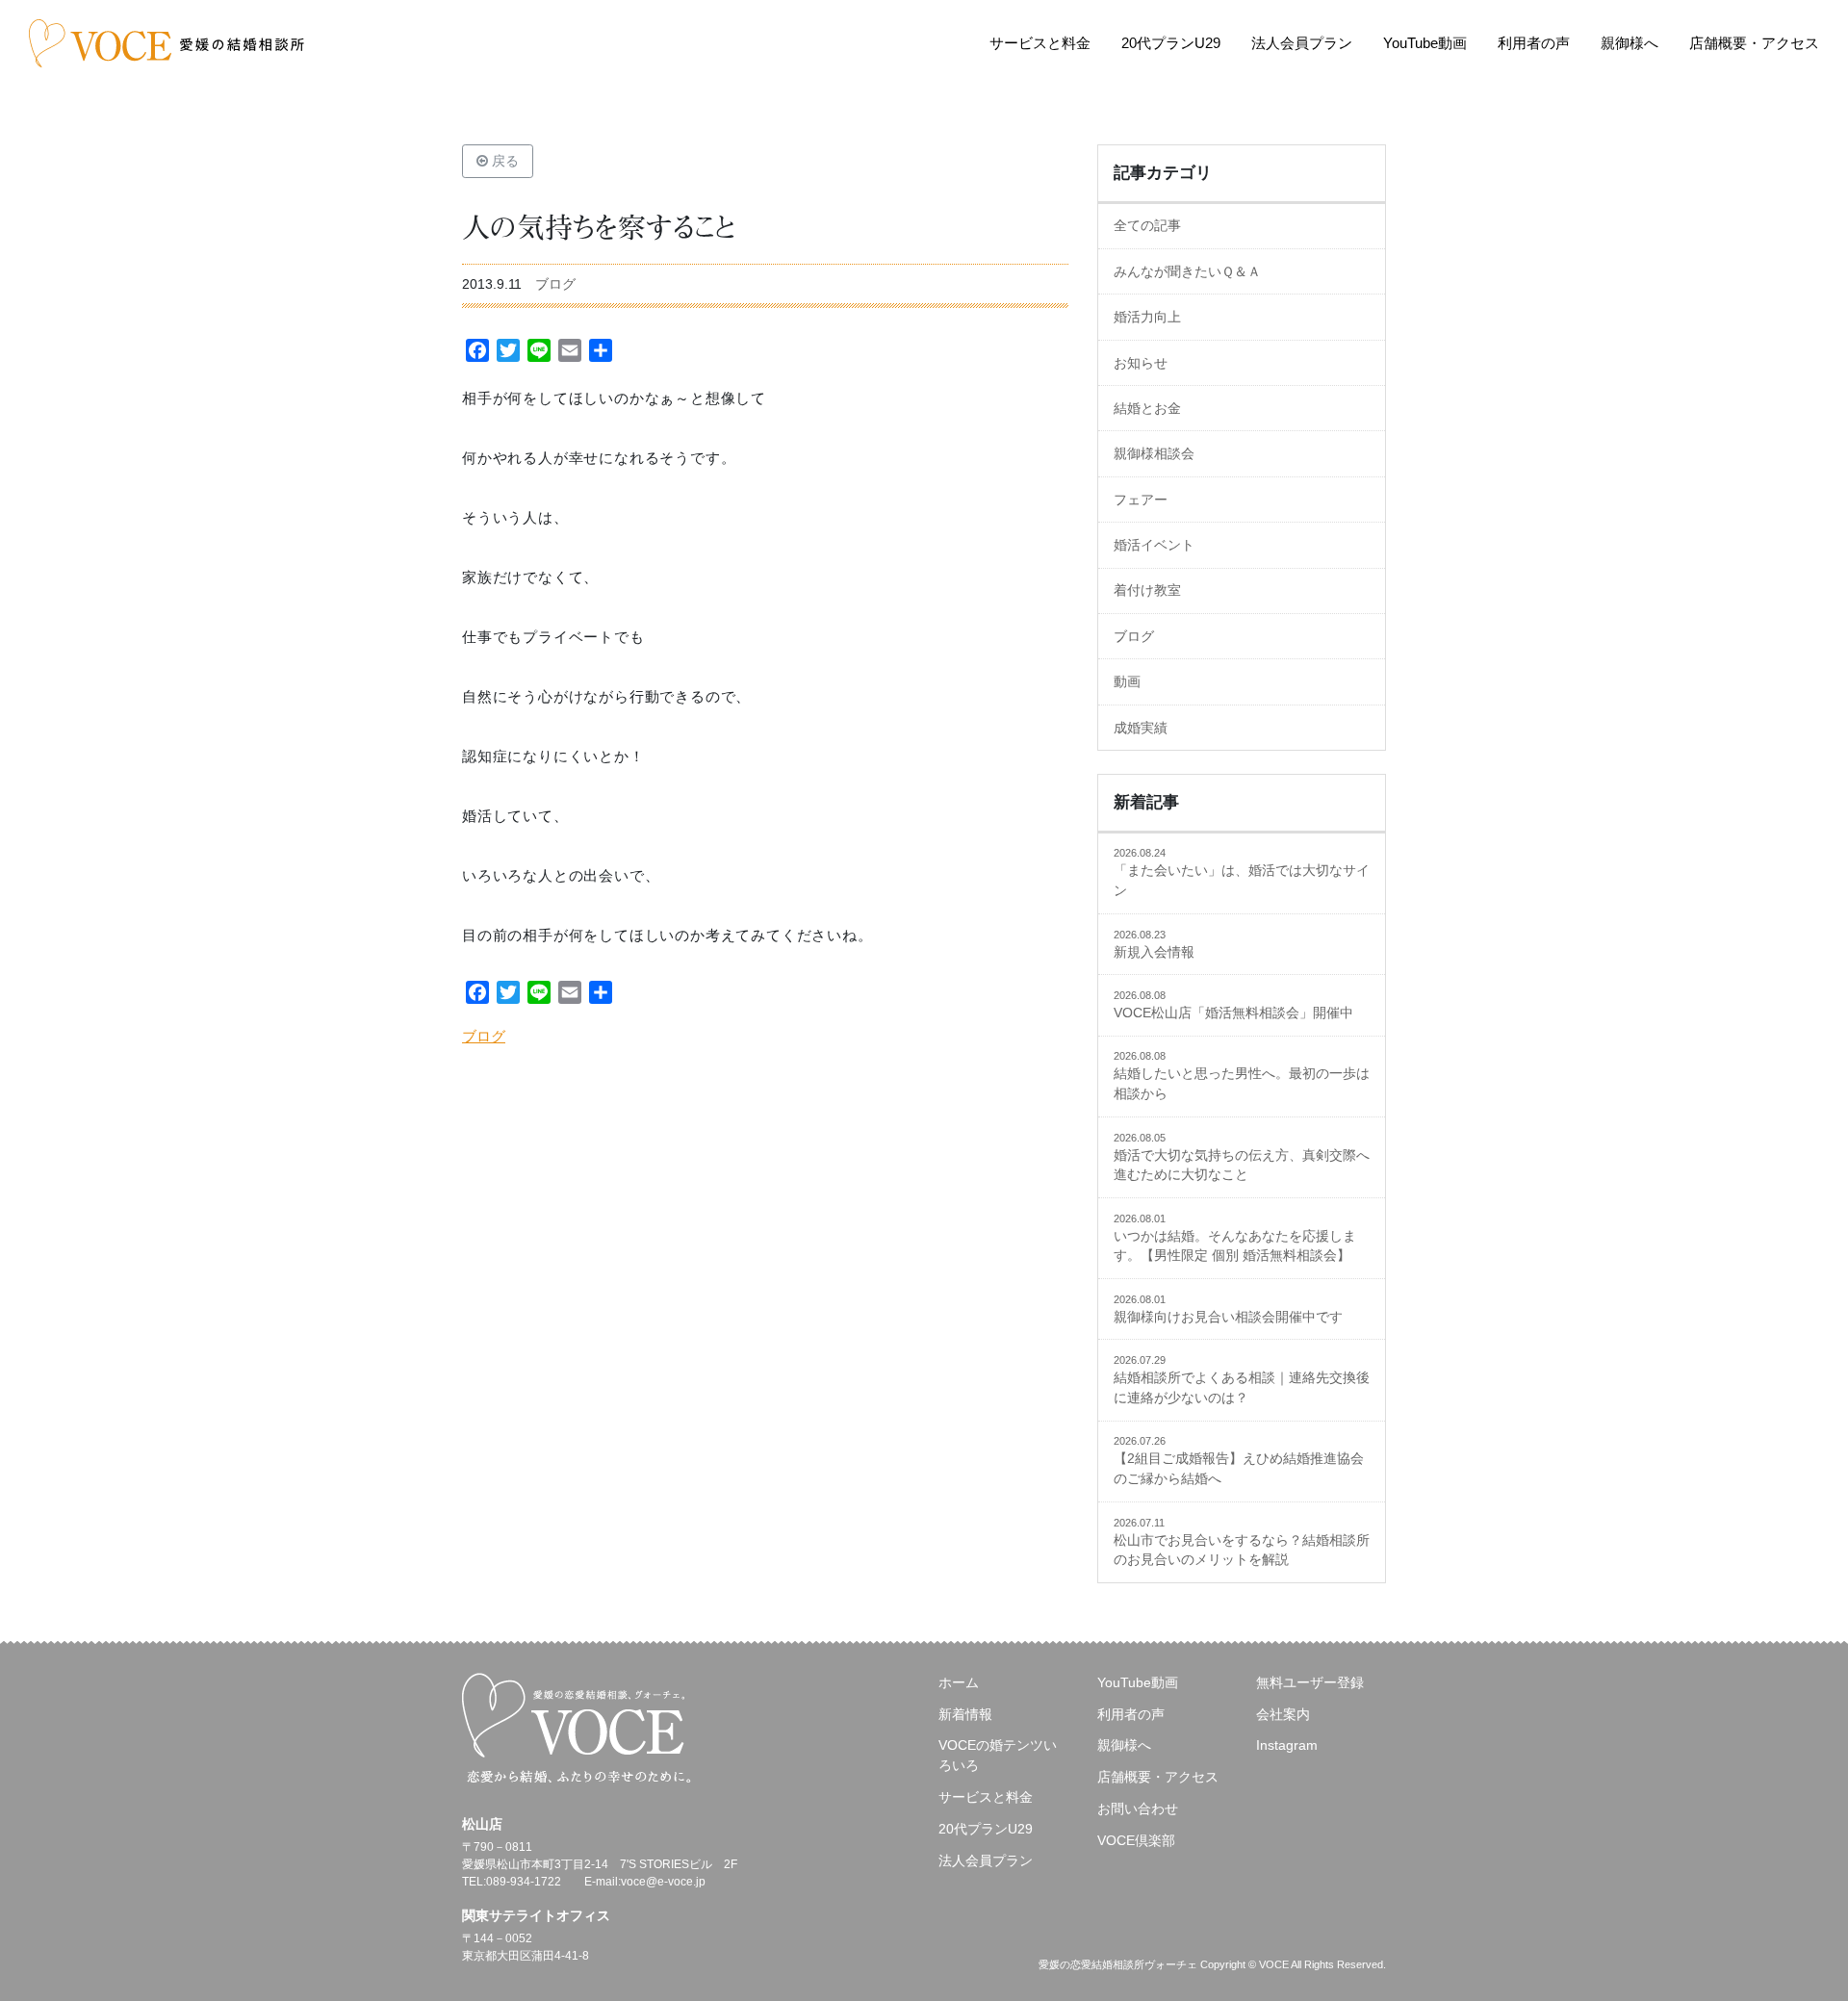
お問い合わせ (1138, 1809)
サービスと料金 (1040, 43)
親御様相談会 (1154, 453)
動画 (1127, 681)
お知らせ (1141, 363)
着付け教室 (1147, 590)
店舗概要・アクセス (1754, 43)
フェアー (1141, 500)
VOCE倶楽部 (1136, 1840)
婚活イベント (1154, 545)
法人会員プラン (1302, 43)
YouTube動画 (1425, 43)
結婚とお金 (1147, 408)
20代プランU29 (1171, 43)
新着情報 (965, 1714)
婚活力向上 (1147, 317)
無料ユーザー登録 (1310, 1682)
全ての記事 (1147, 225)
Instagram (1287, 1745)
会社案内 (1283, 1714)
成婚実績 (1141, 728)
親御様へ (1630, 43)
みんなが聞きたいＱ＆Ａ (1187, 271)
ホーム (959, 1682)
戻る (503, 161)
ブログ (555, 284)
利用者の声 (1534, 43)
